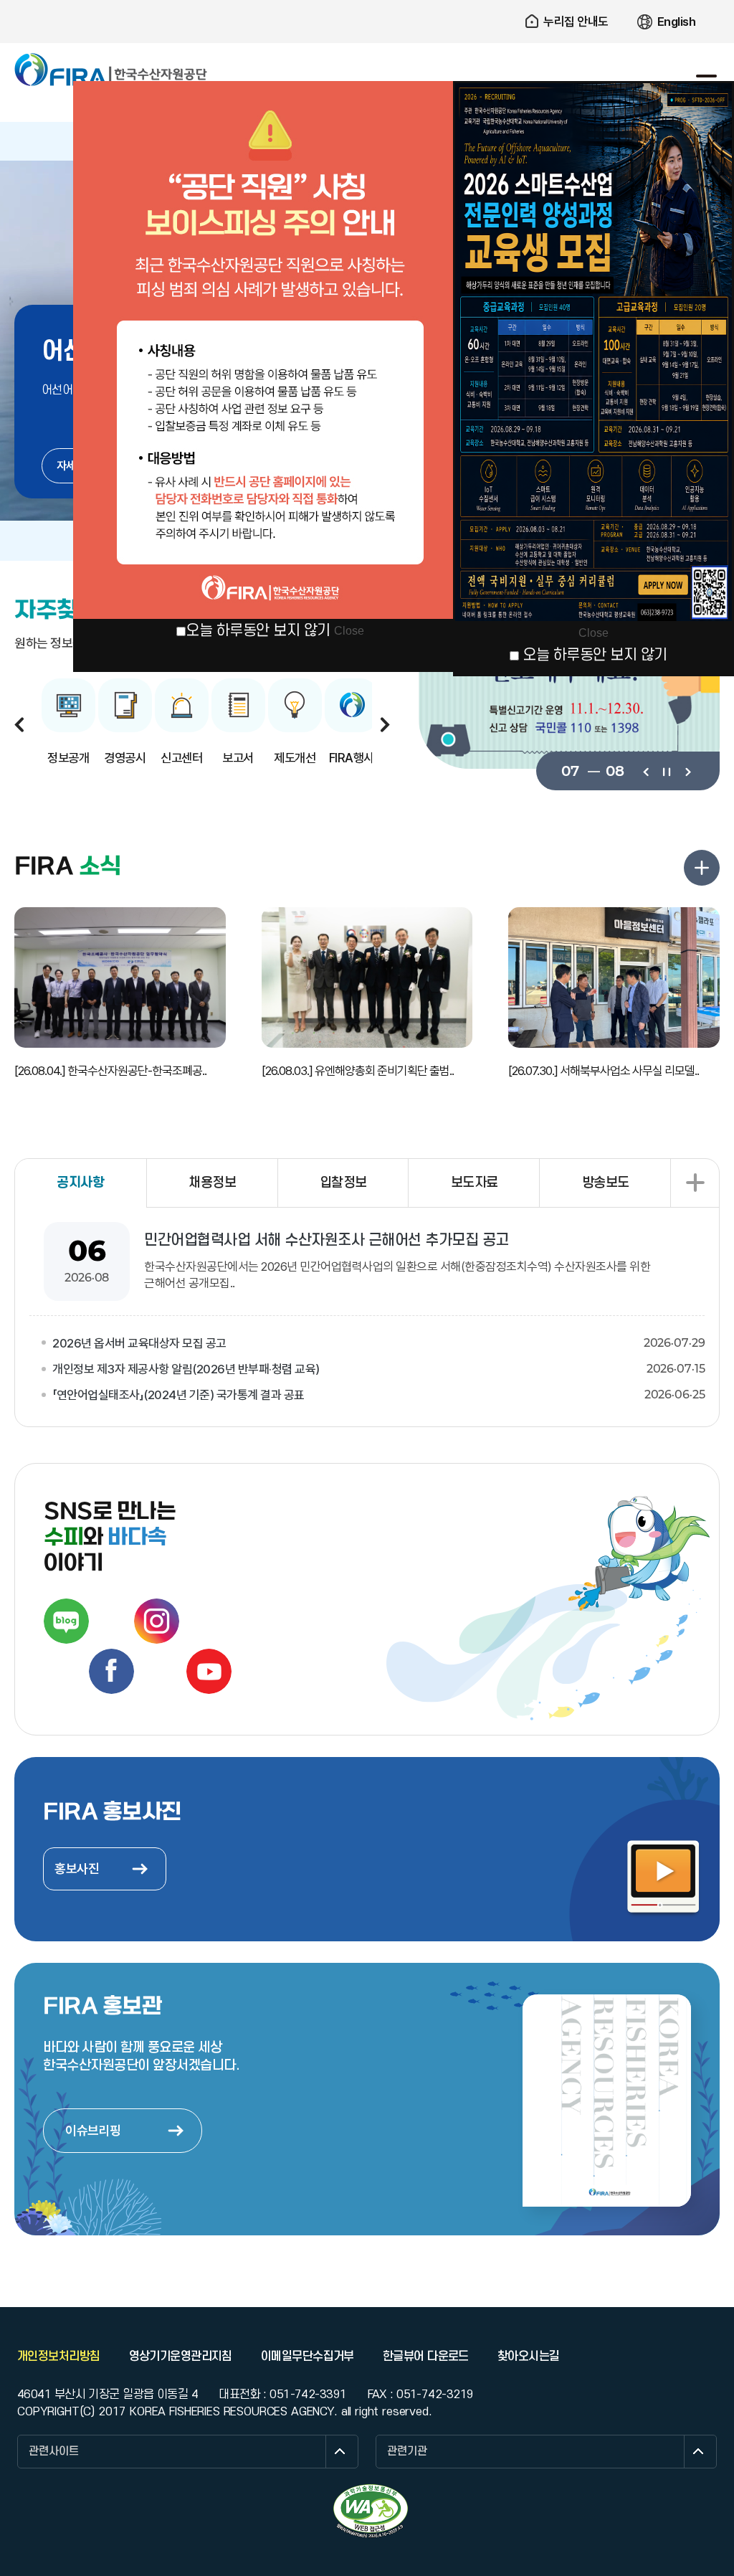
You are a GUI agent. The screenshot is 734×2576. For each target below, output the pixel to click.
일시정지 (666, 771)
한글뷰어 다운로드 (426, 2357)
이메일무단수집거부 (308, 2357)
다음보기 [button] (385, 724)
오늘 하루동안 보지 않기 (258, 631)
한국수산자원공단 (111, 70)
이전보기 (645, 771)
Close (349, 631)
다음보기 (687, 771)
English (677, 22)
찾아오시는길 (529, 2357)
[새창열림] (66, 1621)
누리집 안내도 (576, 22)
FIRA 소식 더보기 (702, 868)
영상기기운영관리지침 (181, 2357)
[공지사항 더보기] (695, 1183)
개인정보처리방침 (59, 2357)
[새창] (569, 682)
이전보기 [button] (19, 724)
